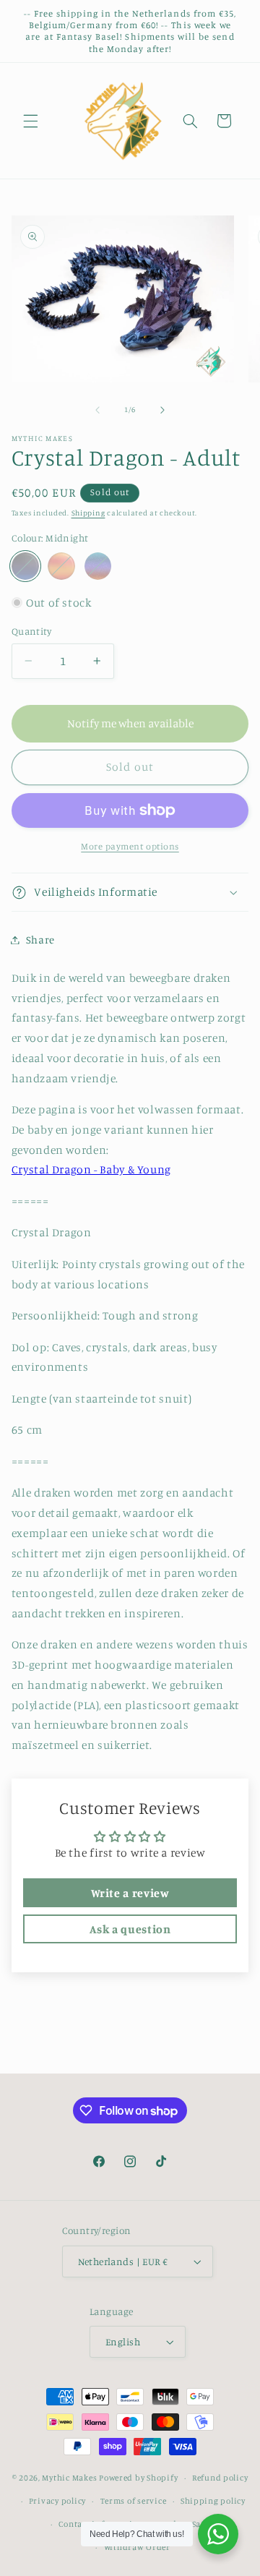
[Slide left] (97, 410)
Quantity (31, 631)
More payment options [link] (130, 846)
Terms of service (134, 2501)
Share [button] (40, 940)
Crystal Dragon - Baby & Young (91, 1169)
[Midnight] (25, 566)
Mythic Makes (69, 2478)
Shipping (88, 513)
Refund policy (220, 2478)
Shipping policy (213, 2501)
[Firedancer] (61, 566)
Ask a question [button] (130, 1929)
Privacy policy (57, 2501)
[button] (30, 121)
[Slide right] (162, 410)
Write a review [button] (130, 1893)
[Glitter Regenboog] (98, 566)
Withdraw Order (137, 2547)
